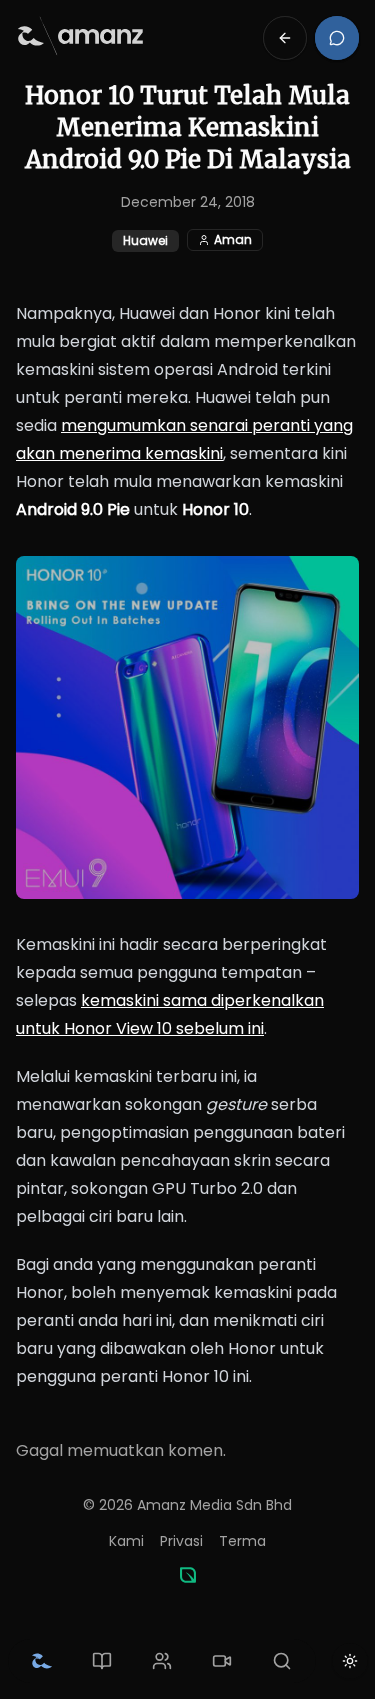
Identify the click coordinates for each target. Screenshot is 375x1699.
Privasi (181, 1541)
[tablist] (162, 1661)
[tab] (42, 1661)
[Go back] (285, 38)
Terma (242, 1541)
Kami (126, 1541)
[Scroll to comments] (337, 38)
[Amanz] (188, 1575)
